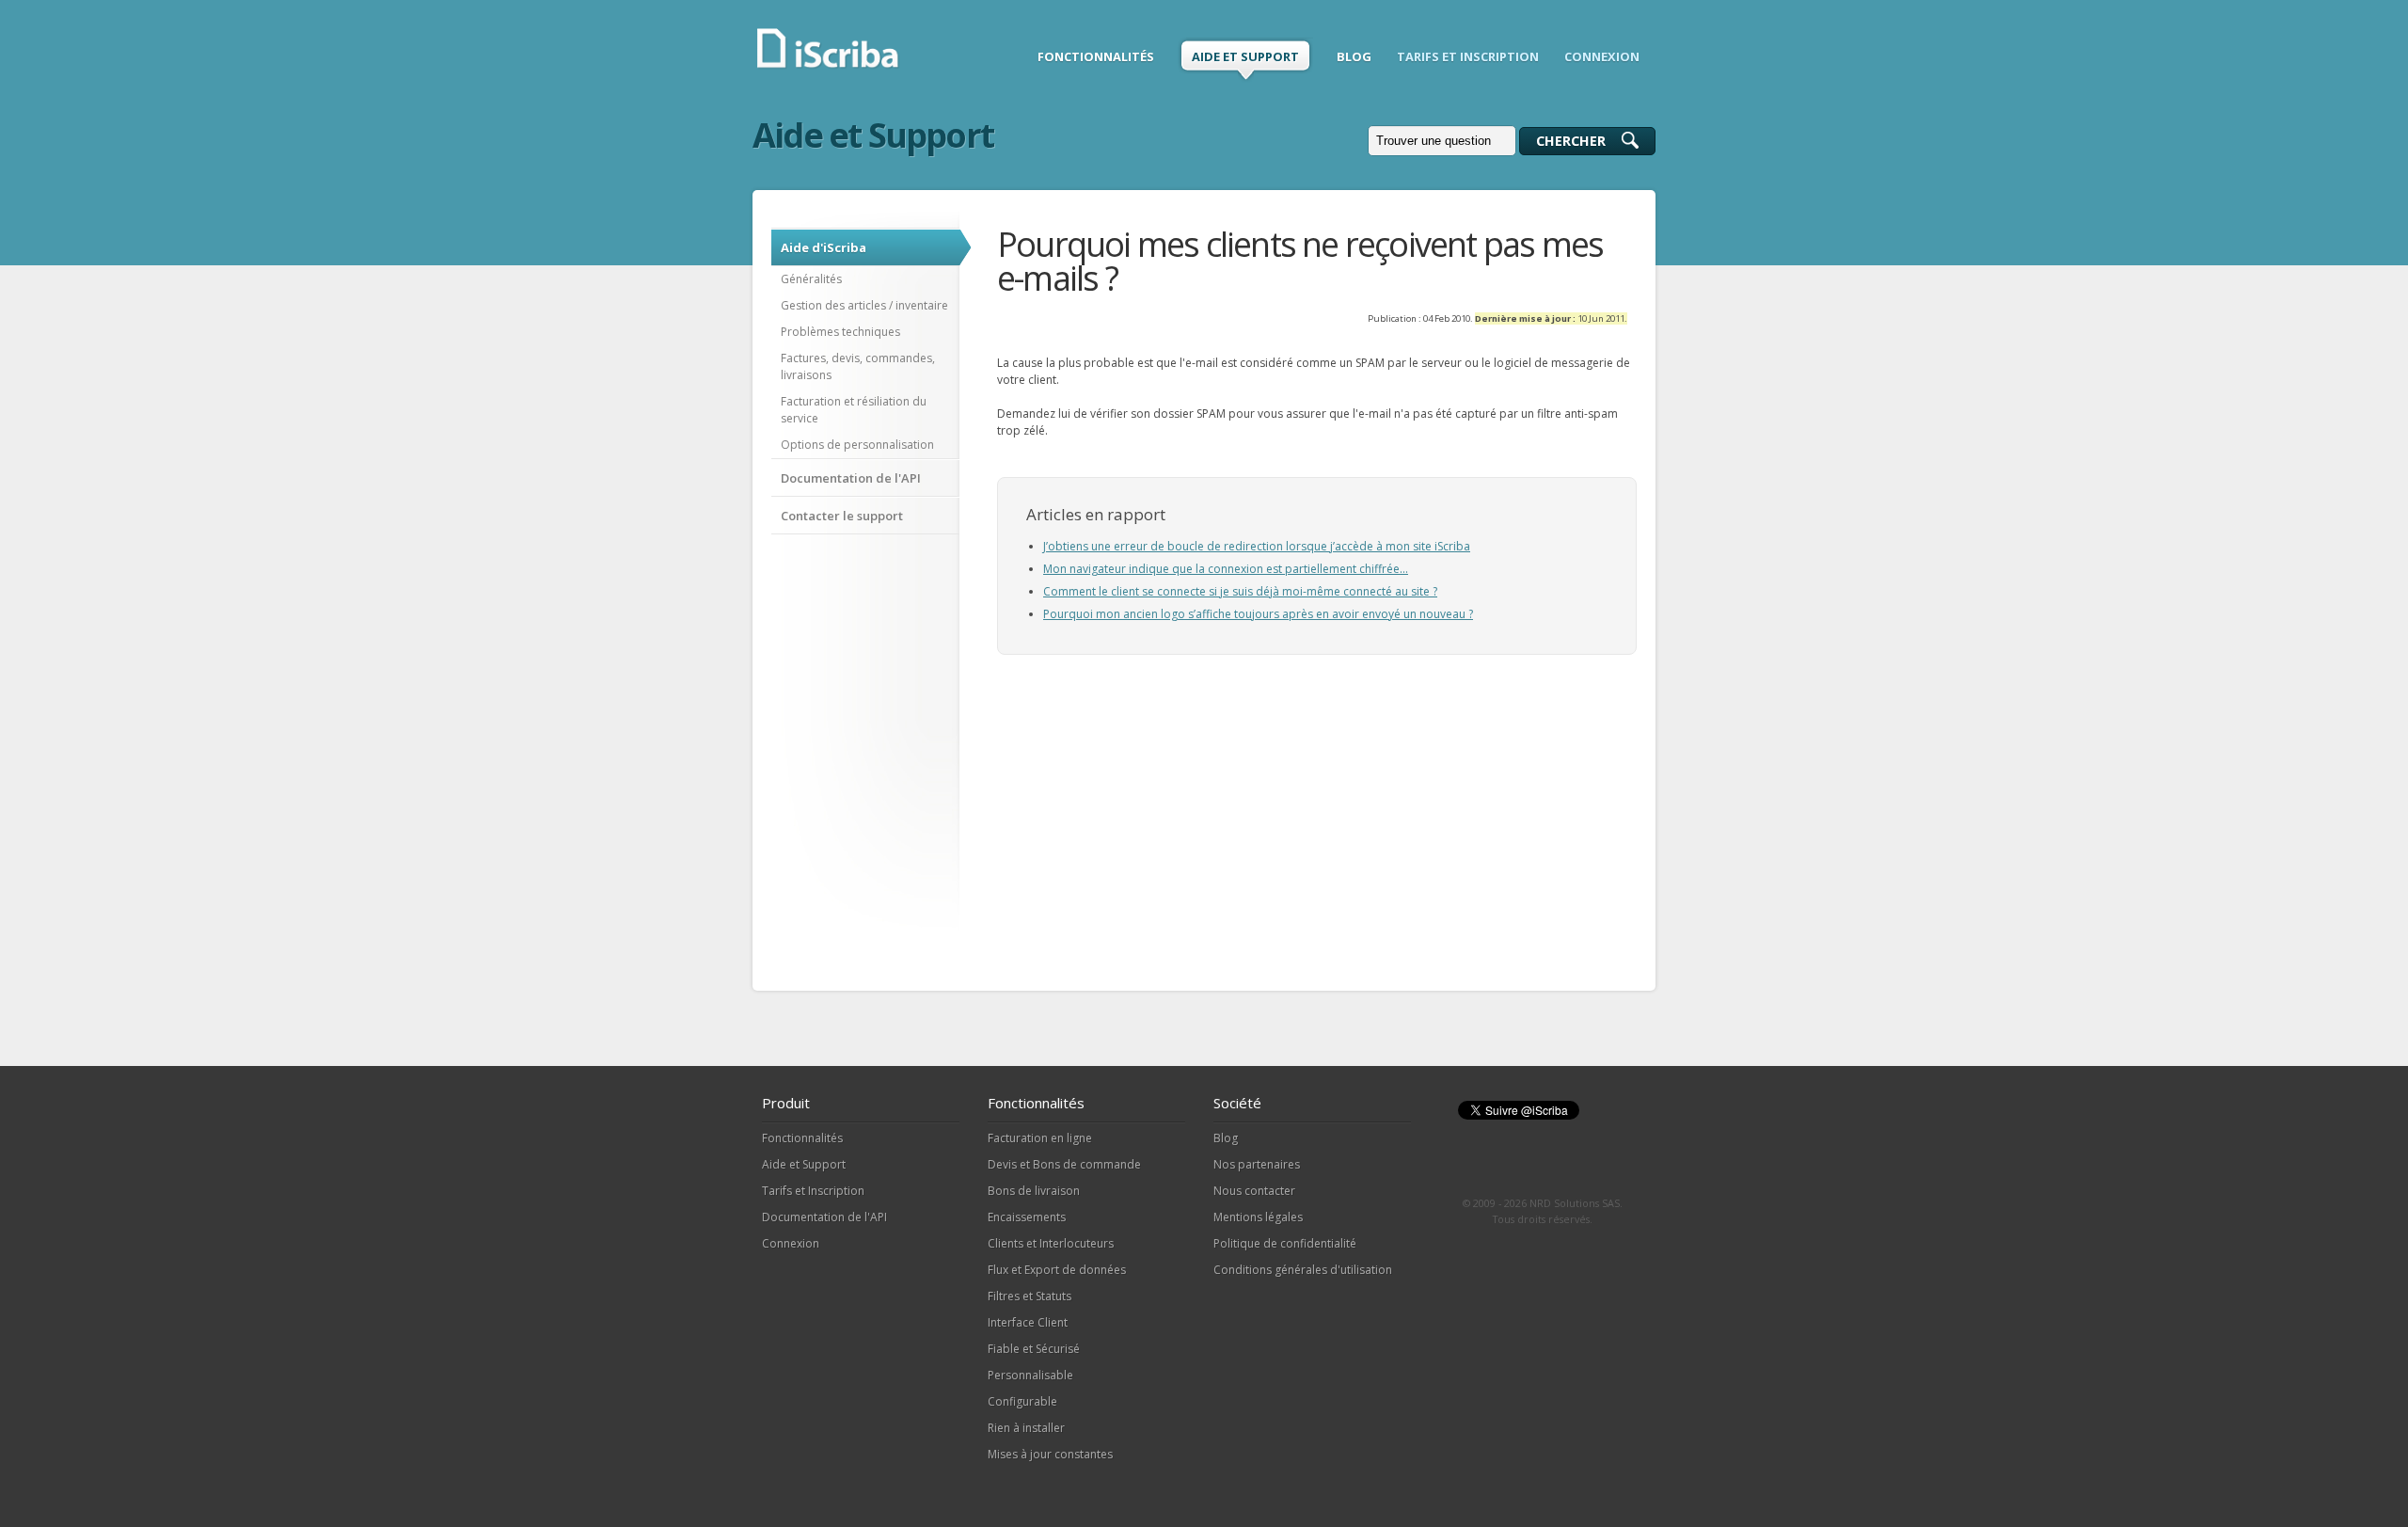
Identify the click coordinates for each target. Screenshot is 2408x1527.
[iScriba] (829, 65)
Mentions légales (1258, 1217)
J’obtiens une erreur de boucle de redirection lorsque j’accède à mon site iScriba (1257, 546)
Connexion (791, 1243)
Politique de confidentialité (1285, 1243)
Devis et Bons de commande (1064, 1164)
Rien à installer (1026, 1428)
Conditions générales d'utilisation (1303, 1270)
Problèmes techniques (840, 332)
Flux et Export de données (1057, 1270)
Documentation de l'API (851, 478)
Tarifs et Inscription (813, 1191)
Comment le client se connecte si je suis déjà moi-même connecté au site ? (1240, 591)
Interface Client (1028, 1322)
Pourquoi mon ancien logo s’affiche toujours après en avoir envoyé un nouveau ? (1258, 614)
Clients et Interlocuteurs (1051, 1243)
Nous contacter (1254, 1191)
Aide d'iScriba (824, 247)
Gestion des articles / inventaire (864, 305)
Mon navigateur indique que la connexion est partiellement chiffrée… (1226, 569)
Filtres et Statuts (1030, 1296)
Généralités (811, 279)
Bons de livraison (1034, 1191)
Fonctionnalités (802, 1138)
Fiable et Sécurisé (1034, 1349)
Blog (1226, 1138)
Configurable (1022, 1401)
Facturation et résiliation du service (854, 410)
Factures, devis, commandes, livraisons (858, 366)
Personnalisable (1030, 1375)
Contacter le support (842, 516)
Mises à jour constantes (1050, 1454)
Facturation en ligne (1040, 1138)
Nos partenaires (1257, 1164)
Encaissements (1027, 1217)
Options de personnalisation (857, 445)
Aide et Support (804, 1164)
